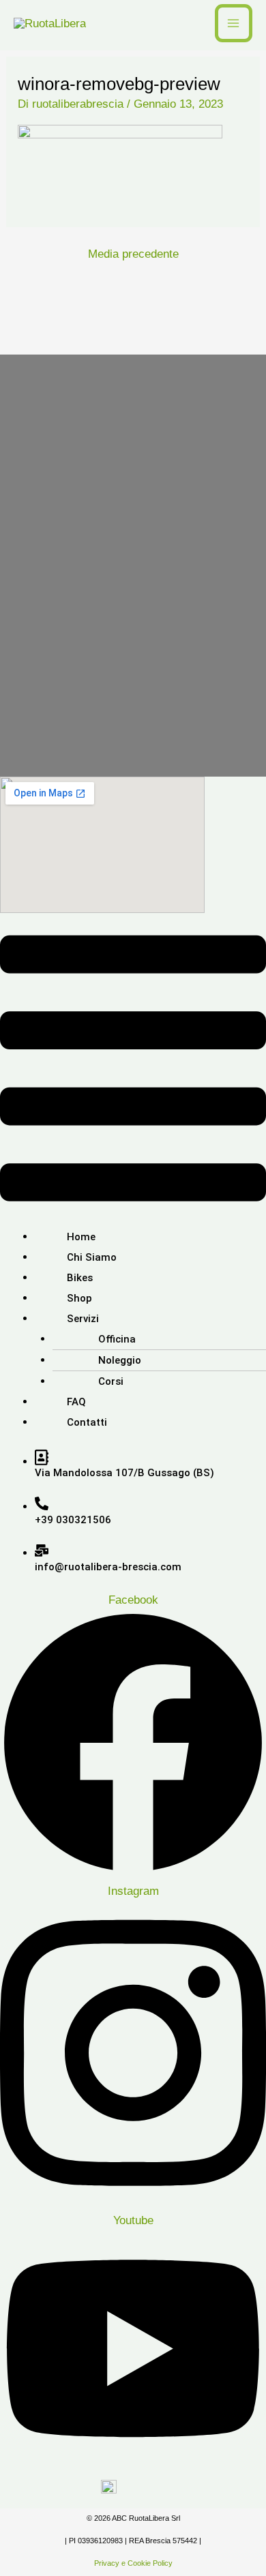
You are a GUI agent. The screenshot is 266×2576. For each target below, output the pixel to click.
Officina (117, 1339)
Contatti (87, 1422)
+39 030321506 (73, 1520)
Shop (79, 1298)
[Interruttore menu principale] (234, 23)
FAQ (76, 1402)
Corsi (111, 1381)
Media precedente (133, 254)
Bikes (80, 1278)
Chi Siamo (92, 1257)
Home (81, 1237)
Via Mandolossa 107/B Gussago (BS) (124, 1473)
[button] (133, 1072)
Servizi (83, 1319)
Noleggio (120, 1360)
